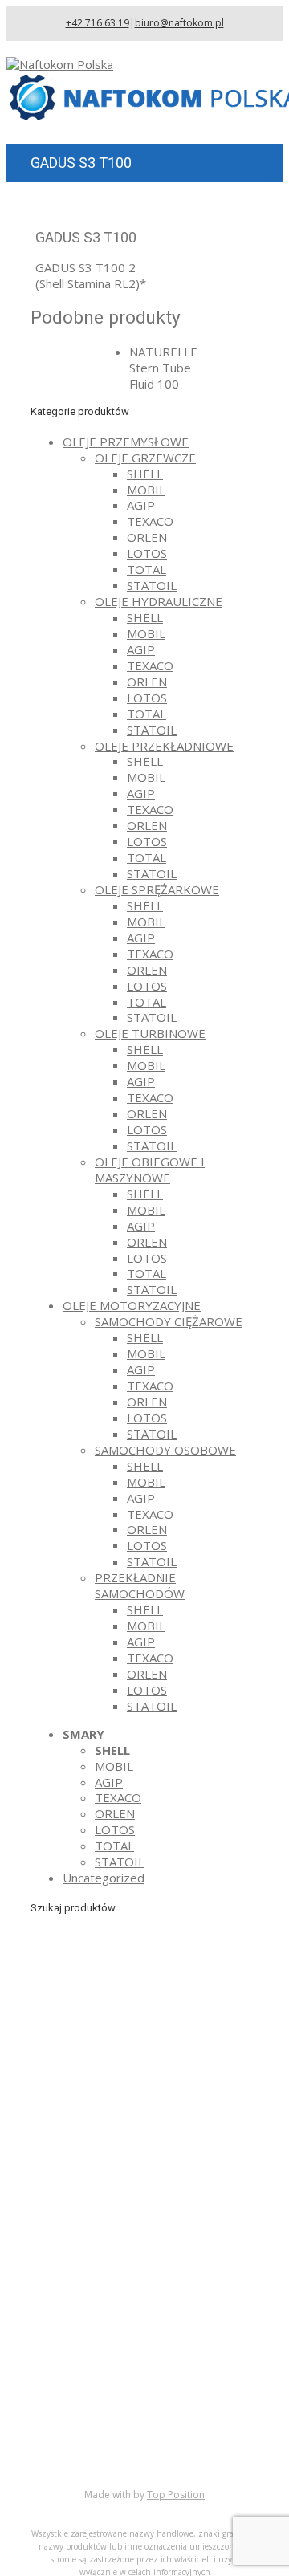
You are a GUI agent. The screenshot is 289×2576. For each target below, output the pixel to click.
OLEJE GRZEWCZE (145, 458)
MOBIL (146, 490)
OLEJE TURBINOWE (150, 1033)
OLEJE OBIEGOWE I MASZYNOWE (150, 1170)
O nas (79, 2394)
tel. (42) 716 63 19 (152, 2212)
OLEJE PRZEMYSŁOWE (126, 442)
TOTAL (147, 569)
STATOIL (152, 585)
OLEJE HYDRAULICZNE (159, 601)
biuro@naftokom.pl (179, 23)
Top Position (176, 2495)
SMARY (83, 1734)
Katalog (84, 2410)
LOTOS (147, 553)
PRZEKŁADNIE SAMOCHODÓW (140, 1585)
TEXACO (150, 521)
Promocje (90, 2442)
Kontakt (84, 2458)
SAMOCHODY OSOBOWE (165, 1450)
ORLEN (147, 537)
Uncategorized (104, 1878)
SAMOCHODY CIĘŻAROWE (169, 1321)
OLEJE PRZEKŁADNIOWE (164, 746)
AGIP (141, 505)
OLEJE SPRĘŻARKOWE (157, 889)
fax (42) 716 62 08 (152, 2234)
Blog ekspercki (103, 2426)
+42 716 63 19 (98, 23)
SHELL (145, 474)
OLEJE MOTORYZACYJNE (132, 1305)
